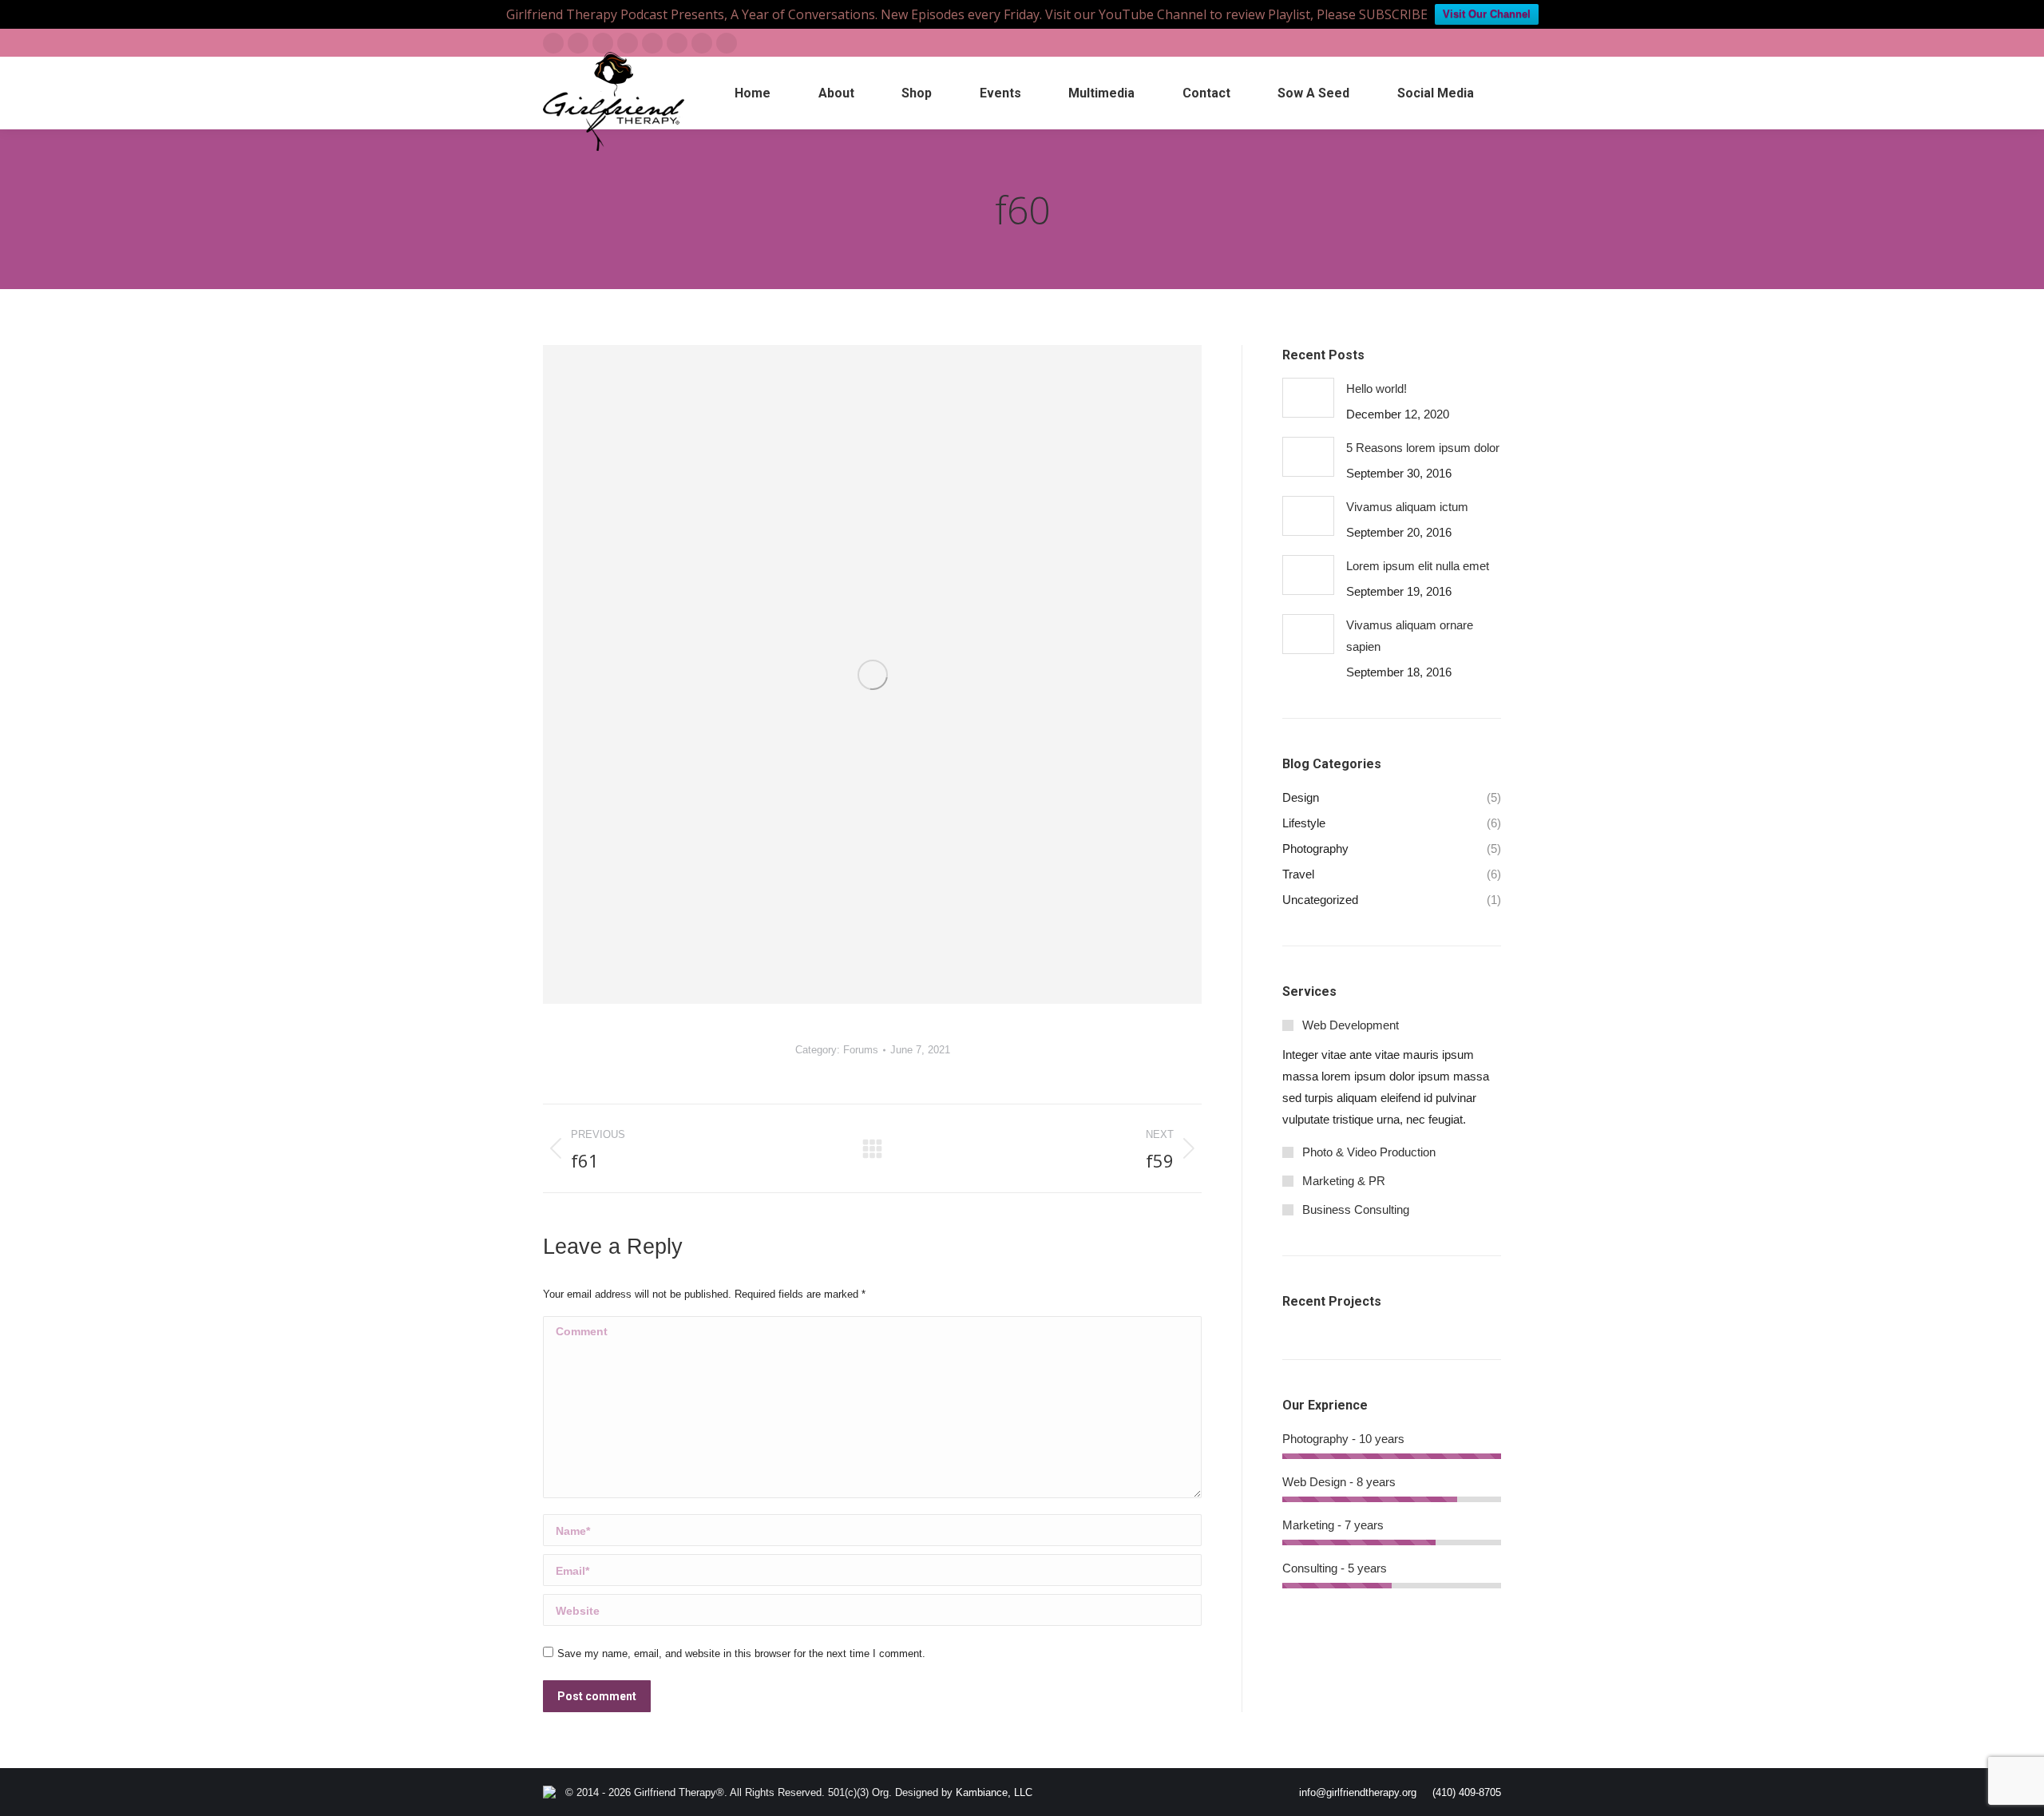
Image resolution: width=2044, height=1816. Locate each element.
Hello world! (1377, 389)
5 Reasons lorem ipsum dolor (1423, 448)
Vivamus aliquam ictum (1407, 507)
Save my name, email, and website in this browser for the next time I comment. (741, 1653)
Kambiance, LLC (994, 1792)
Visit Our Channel (1487, 14)
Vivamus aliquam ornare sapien (1410, 636)
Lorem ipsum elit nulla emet (1418, 566)
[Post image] (1308, 398)
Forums (861, 1050)
